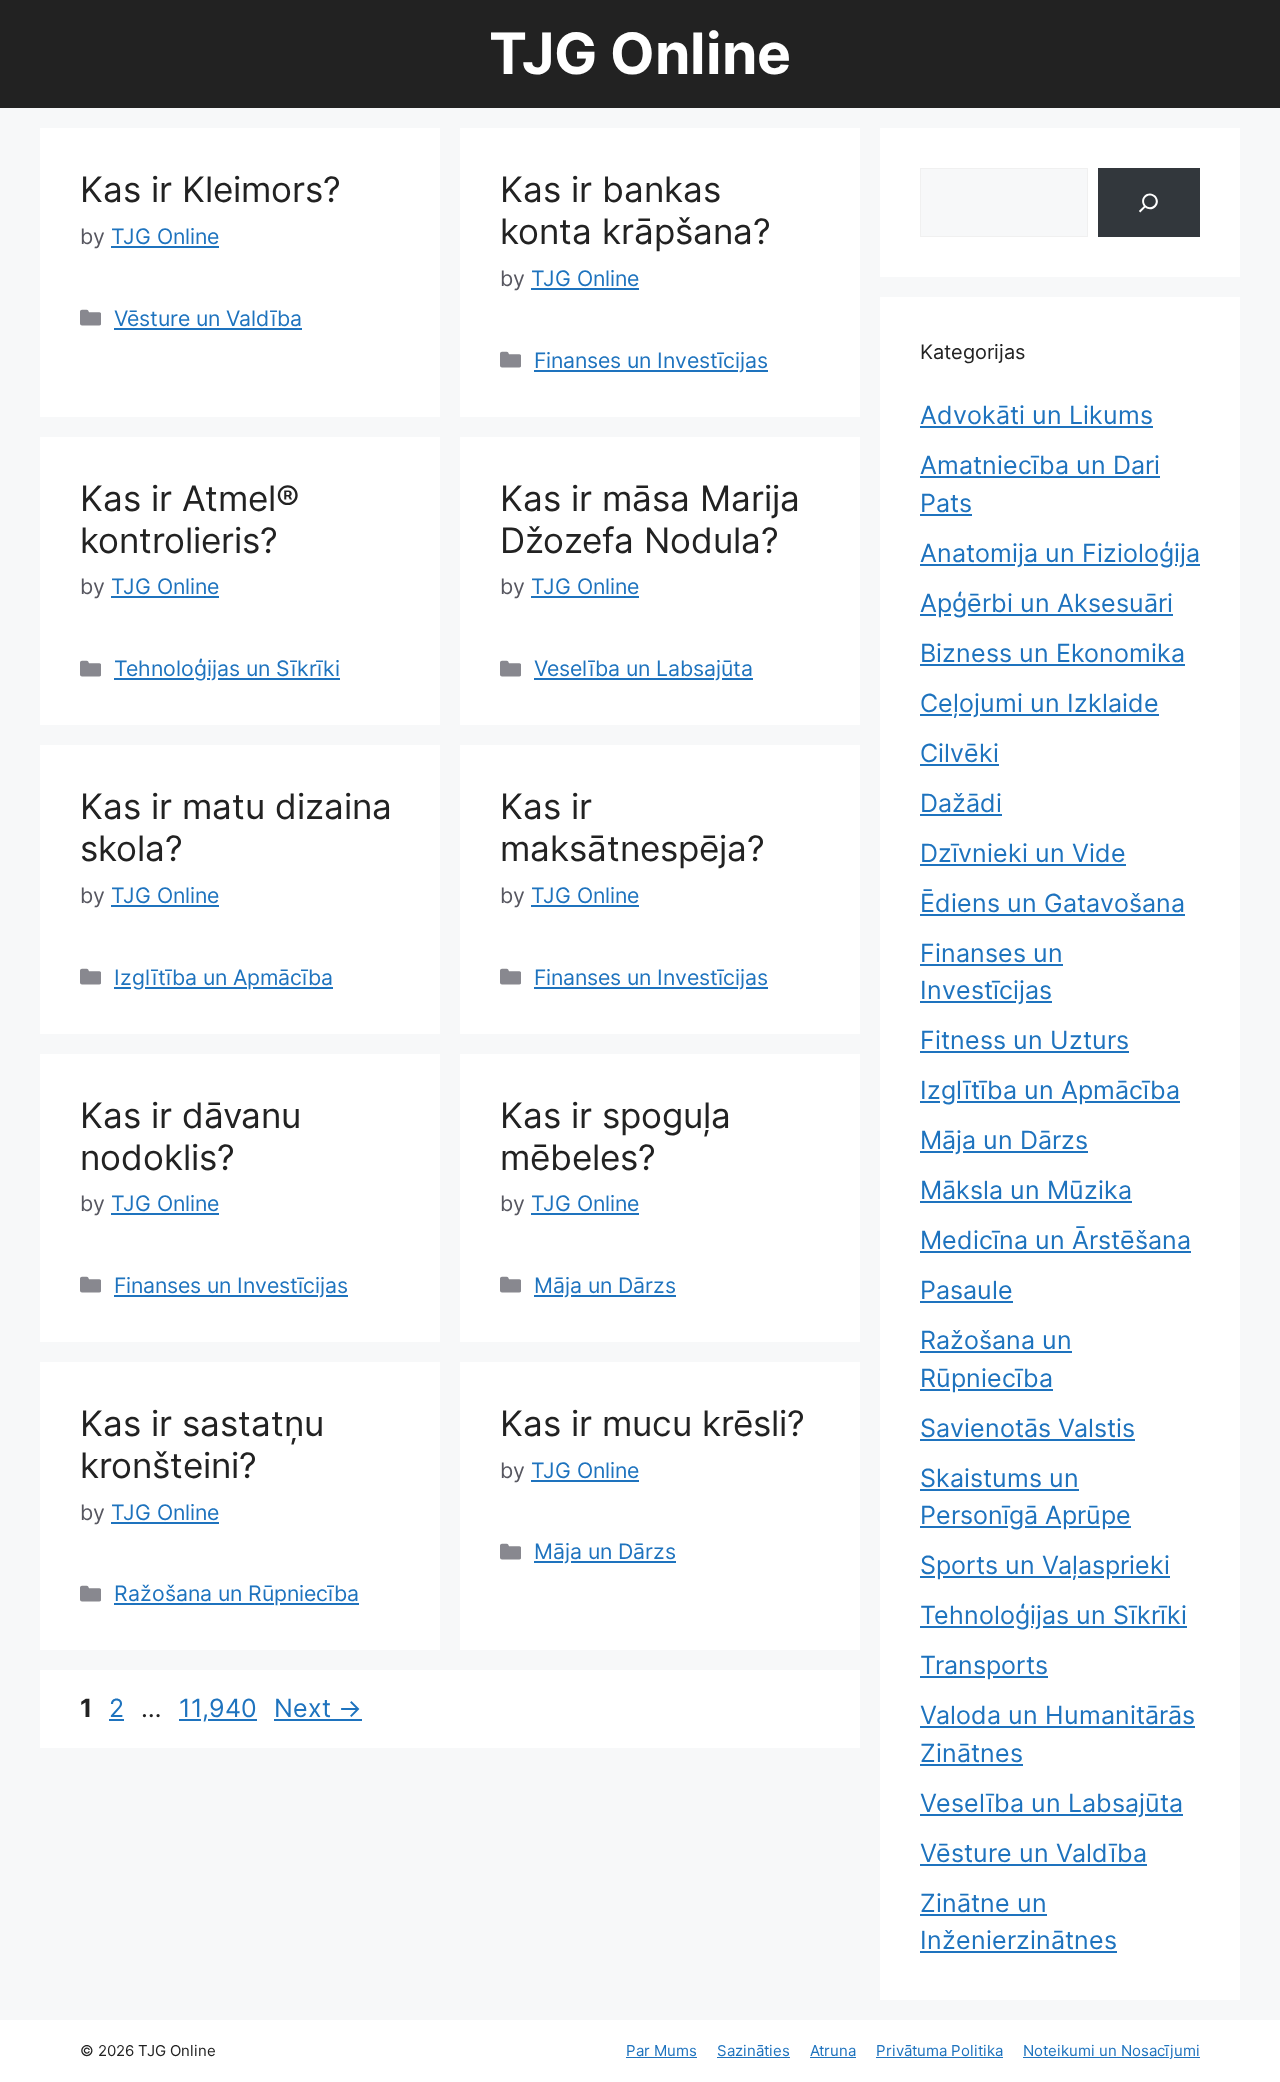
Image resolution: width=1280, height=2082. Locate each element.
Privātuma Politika (939, 2050)
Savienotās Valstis (1027, 1428)
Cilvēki (959, 753)
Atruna (833, 2050)
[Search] (1149, 202)
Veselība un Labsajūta (643, 668)
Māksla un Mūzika (1026, 1190)
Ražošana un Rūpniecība (236, 1593)
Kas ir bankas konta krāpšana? (635, 210)
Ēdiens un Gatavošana (1052, 903)
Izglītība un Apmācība (223, 977)
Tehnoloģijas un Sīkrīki (227, 668)
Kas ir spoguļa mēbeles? (615, 1136)
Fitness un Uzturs (1024, 1040)
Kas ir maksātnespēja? (632, 827)
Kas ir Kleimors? (210, 189)
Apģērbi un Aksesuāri (1046, 603)
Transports (984, 1665)
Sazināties (753, 2050)
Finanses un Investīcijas (651, 360)
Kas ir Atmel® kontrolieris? (189, 519)
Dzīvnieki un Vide (1023, 853)
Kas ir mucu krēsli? (652, 1423)
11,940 (217, 1708)
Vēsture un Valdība (208, 318)
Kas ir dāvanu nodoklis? (190, 1136)
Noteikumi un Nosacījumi (1111, 2050)
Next (318, 1708)
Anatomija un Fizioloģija (1060, 553)
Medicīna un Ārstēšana (1055, 1240)
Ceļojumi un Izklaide (1039, 703)
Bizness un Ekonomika (1052, 653)
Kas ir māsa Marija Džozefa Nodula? (650, 519)
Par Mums (661, 2050)
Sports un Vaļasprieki (1045, 1565)
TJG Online (640, 53)
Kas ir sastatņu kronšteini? (202, 1444)
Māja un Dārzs (605, 1285)
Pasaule (966, 1290)
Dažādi (961, 803)
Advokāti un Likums (1036, 415)
